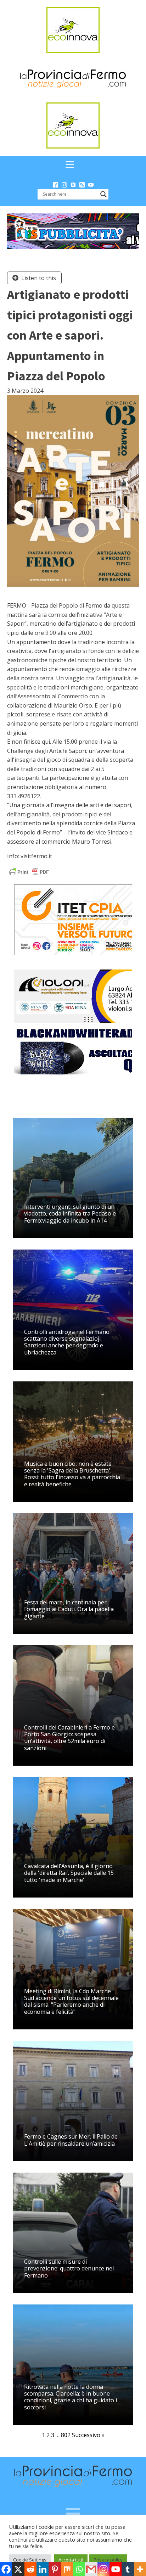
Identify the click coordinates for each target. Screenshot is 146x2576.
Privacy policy (108, 2560)
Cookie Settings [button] (30, 2560)
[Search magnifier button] (103, 194)
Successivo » (88, 2435)
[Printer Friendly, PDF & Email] (29, 871)
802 (66, 2435)
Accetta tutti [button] (71, 2560)
